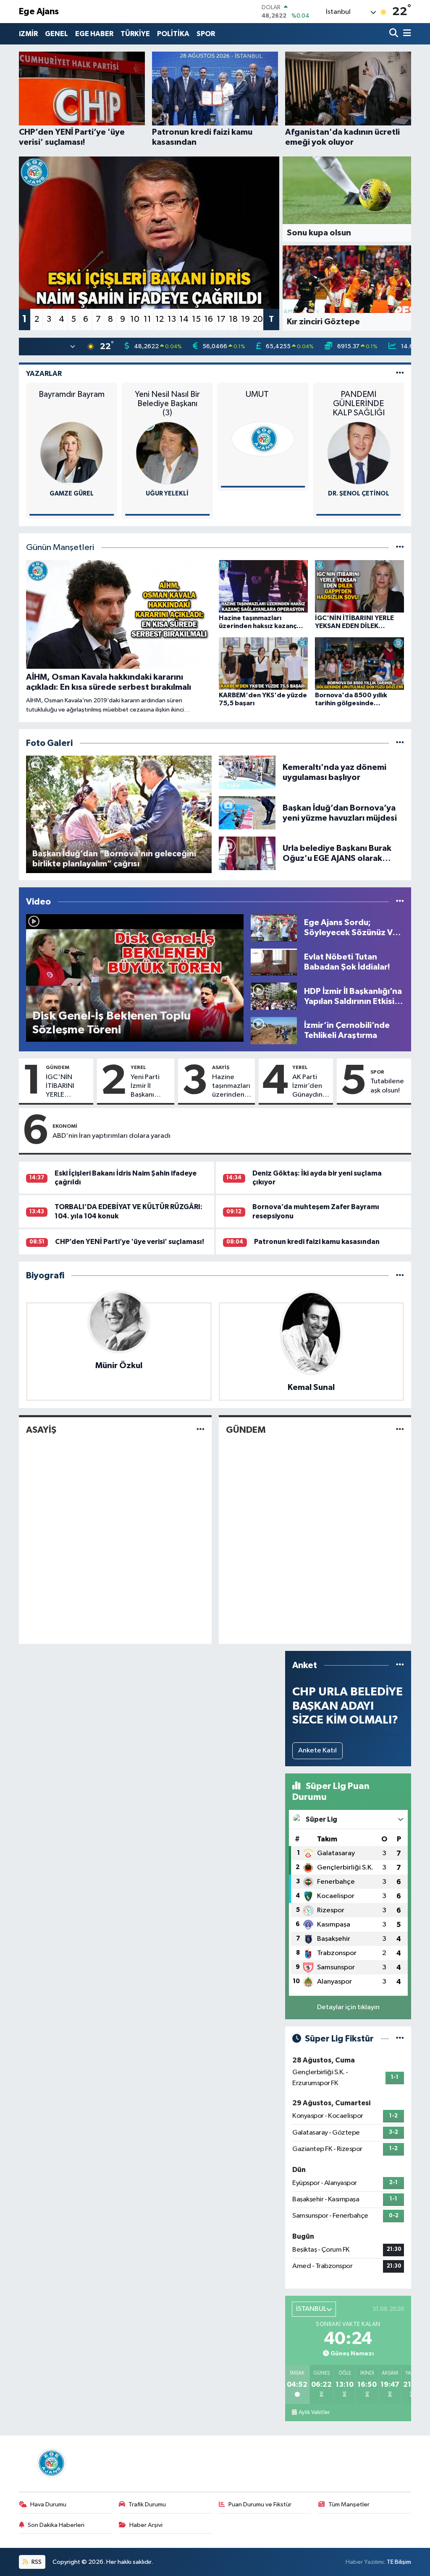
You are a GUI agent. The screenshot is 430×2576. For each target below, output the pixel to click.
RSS (36, 2562)
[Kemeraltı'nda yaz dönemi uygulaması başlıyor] (247, 772)
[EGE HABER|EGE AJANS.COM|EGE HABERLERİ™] (50, 2463)
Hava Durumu (48, 2504)
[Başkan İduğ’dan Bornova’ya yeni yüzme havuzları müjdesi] (247, 813)
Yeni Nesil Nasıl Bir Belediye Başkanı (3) (167, 404)
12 (160, 319)
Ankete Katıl (317, 1751)
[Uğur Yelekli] (167, 453)
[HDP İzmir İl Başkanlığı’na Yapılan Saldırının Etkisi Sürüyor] (274, 996)
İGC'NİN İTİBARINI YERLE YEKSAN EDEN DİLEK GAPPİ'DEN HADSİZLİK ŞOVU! (68, 1087)
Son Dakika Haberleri (56, 2525)
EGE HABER (94, 34)
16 (208, 319)
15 (196, 319)
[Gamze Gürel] (72, 453)
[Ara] (395, 34)
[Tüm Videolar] (400, 902)
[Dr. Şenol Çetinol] (359, 453)
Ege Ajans (39, 12)
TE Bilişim (399, 2562)
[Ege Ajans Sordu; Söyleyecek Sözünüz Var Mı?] (274, 927)
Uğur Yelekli (167, 494)
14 (184, 319)
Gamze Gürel (72, 494)
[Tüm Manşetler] (400, 548)
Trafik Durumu (147, 2504)
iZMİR (28, 34)
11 (147, 319)
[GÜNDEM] (400, 1430)
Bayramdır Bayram (72, 394)
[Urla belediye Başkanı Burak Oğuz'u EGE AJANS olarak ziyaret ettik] (247, 853)
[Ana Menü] (406, 34)
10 (135, 319)
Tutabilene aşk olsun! (387, 1086)
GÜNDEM (58, 1067)
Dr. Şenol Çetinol (359, 494)
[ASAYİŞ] (201, 1430)
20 (258, 319)
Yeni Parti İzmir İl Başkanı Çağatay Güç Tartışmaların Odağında (151, 1087)
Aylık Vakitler (314, 2412)
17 (221, 319)
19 (245, 319)
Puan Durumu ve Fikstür (260, 2504)
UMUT (263, 394)
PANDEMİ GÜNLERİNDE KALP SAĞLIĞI (359, 404)
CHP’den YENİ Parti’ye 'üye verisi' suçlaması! (130, 1242)
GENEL (56, 34)
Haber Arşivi (146, 2525)
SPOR (206, 34)
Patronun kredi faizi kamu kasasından (317, 1242)
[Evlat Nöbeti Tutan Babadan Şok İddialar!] (274, 962)
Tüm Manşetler (349, 2504)
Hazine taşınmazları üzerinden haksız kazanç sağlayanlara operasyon (232, 1087)
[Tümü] (400, 1276)
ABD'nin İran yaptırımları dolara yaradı (111, 1136)
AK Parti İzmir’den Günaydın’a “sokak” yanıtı (310, 1087)
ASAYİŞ (221, 1067)
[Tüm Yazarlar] (400, 374)
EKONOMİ (65, 1126)
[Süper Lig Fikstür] (400, 2039)
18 (233, 319)
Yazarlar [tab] (44, 374)
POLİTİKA (173, 34)
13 (172, 319)
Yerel (138, 1067)
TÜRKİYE (135, 34)
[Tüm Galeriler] (400, 743)
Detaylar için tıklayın (348, 2007)
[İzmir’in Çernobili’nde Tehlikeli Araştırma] (274, 1030)
